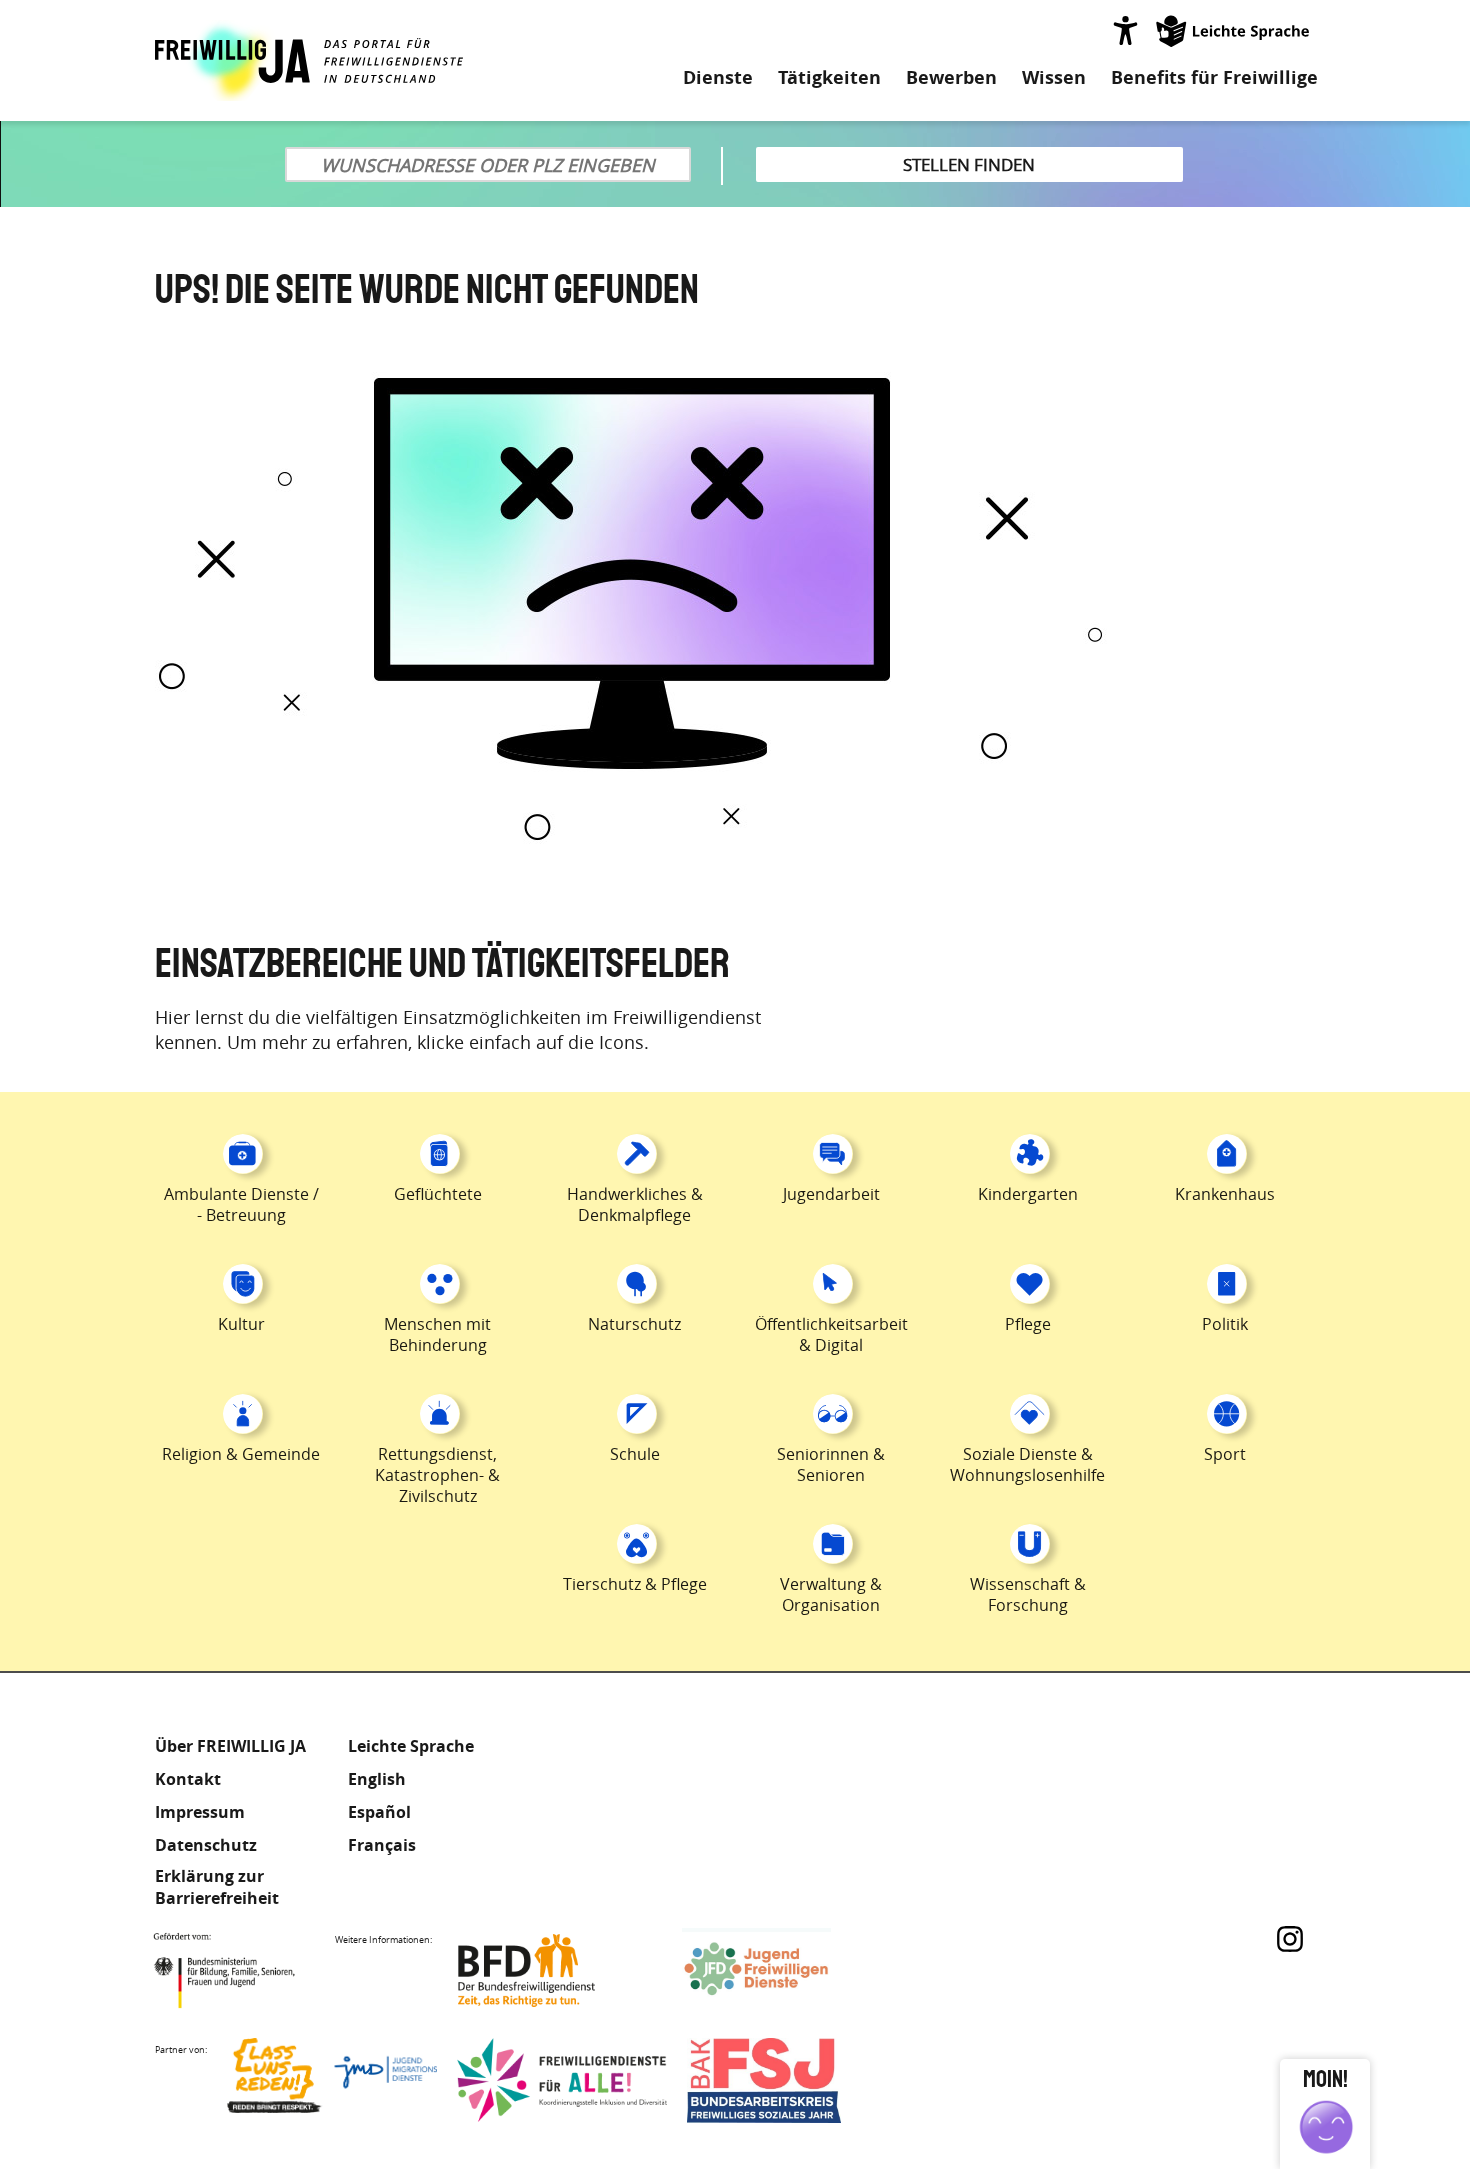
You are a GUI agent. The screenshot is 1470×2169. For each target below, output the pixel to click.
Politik (1225, 1324)
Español (379, 1812)
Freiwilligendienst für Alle (562, 2080)
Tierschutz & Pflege (635, 1584)
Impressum (200, 1812)
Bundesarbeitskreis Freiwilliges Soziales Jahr (792, 2080)
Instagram (1290, 1939)
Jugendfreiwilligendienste (787, 1970)
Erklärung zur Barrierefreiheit (217, 1887)
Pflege (1028, 1324)
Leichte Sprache (1234, 30)
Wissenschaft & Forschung (1028, 1594)
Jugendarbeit (831, 1194)
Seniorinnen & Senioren (831, 1464)
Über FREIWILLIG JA (230, 1746)
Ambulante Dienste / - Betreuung (241, 1204)
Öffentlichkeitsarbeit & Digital (831, 1334)
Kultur (241, 1324)
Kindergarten (1028, 1194)
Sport (1225, 1454)
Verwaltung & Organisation (831, 1594)
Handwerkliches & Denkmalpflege (635, 1204)
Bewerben (951, 78)
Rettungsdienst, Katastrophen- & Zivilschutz (437, 1475)
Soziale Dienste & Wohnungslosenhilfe (1027, 1464)
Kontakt (188, 1779)
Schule (635, 1454)
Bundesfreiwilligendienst (557, 1970)
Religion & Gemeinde (241, 1454)
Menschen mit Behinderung (437, 1334)
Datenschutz (206, 1845)
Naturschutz (634, 1324)
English (377, 1779)
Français (382, 1845)
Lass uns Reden (332, 2080)
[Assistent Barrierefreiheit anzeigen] (1125, 30)
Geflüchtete (438, 1194)
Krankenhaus (1225, 1194)
